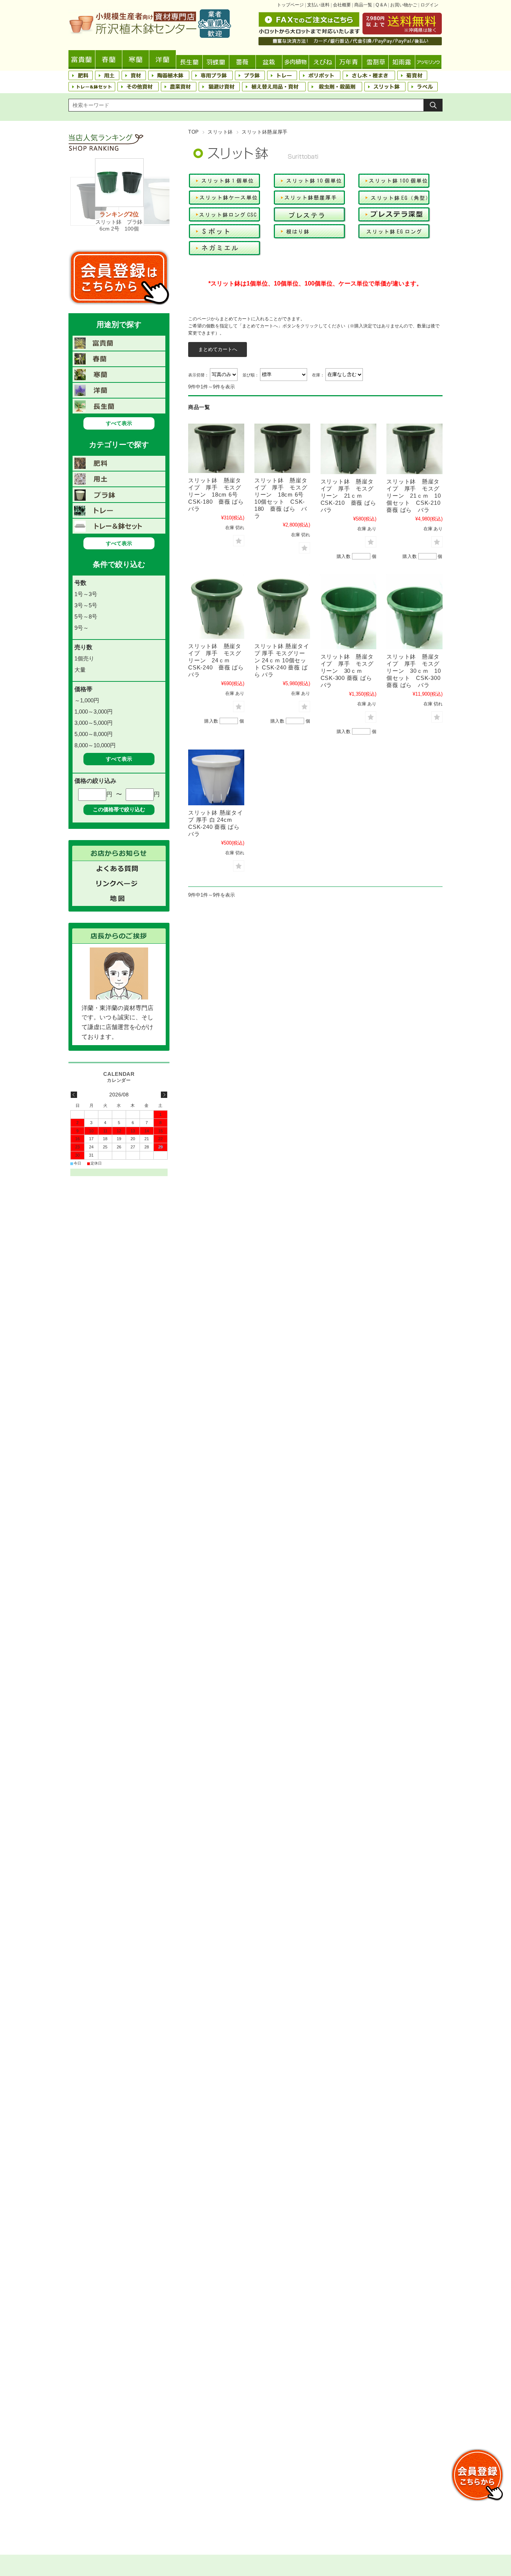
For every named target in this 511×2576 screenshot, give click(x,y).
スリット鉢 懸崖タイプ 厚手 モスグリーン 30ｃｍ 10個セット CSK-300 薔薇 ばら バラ (414, 671)
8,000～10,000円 (95, 745)
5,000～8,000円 (94, 734)
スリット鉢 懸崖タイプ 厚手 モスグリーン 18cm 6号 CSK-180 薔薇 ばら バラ (219, 495)
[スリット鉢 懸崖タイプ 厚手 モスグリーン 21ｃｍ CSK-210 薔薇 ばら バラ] (349, 449)
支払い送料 (318, 5)
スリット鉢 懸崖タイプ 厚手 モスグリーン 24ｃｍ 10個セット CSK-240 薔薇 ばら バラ (282, 660)
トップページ (290, 5)
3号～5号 (86, 605)
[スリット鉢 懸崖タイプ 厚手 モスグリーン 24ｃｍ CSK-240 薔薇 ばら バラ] (216, 607)
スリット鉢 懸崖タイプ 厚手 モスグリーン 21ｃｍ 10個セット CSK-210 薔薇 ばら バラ (416, 496)
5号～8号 (86, 616)
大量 (80, 670)
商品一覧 (363, 5)
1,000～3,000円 (94, 712)
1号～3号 (86, 594)
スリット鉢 (220, 132)
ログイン (429, 5)
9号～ (82, 628)
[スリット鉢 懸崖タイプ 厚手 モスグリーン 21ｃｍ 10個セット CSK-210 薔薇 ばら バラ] (414, 449)
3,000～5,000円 (94, 723)
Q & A (381, 5)
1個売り (84, 658)
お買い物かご (404, 5)
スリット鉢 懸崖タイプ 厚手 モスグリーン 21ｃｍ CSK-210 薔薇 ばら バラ (351, 496)
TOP (194, 132)
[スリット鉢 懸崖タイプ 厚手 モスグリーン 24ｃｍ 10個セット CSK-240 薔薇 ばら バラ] (282, 607)
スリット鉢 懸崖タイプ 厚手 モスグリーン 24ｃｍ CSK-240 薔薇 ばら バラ (219, 660)
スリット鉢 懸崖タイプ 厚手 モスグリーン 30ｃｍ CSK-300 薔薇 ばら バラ (349, 671)
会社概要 (342, 5)
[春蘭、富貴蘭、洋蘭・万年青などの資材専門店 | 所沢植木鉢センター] (150, 36)
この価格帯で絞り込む (119, 809)
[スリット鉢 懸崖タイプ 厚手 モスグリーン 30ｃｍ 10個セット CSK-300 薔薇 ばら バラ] (414, 612)
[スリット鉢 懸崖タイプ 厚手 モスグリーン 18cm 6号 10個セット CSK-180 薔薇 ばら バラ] (282, 448)
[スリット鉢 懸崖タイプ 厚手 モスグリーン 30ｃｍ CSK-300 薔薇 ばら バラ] (349, 612)
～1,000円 (87, 700)
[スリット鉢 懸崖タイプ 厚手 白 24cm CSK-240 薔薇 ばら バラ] (216, 777)
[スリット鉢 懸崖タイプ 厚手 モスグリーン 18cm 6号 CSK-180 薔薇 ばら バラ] (216, 448)
